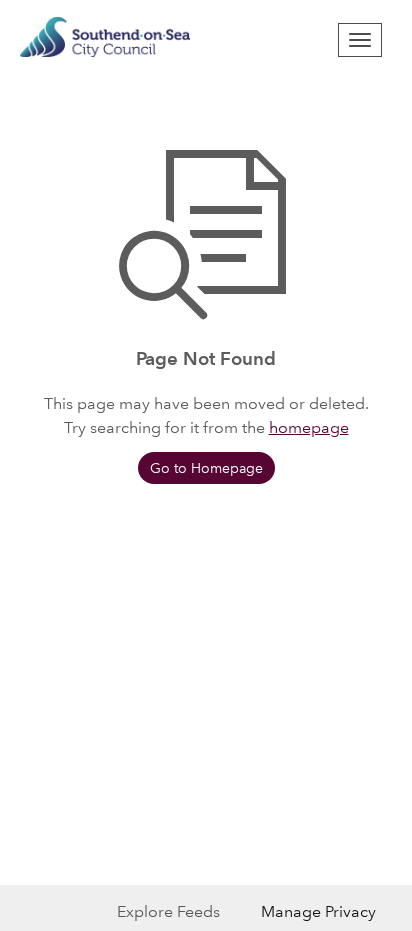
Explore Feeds (168, 911)
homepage (309, 427)
